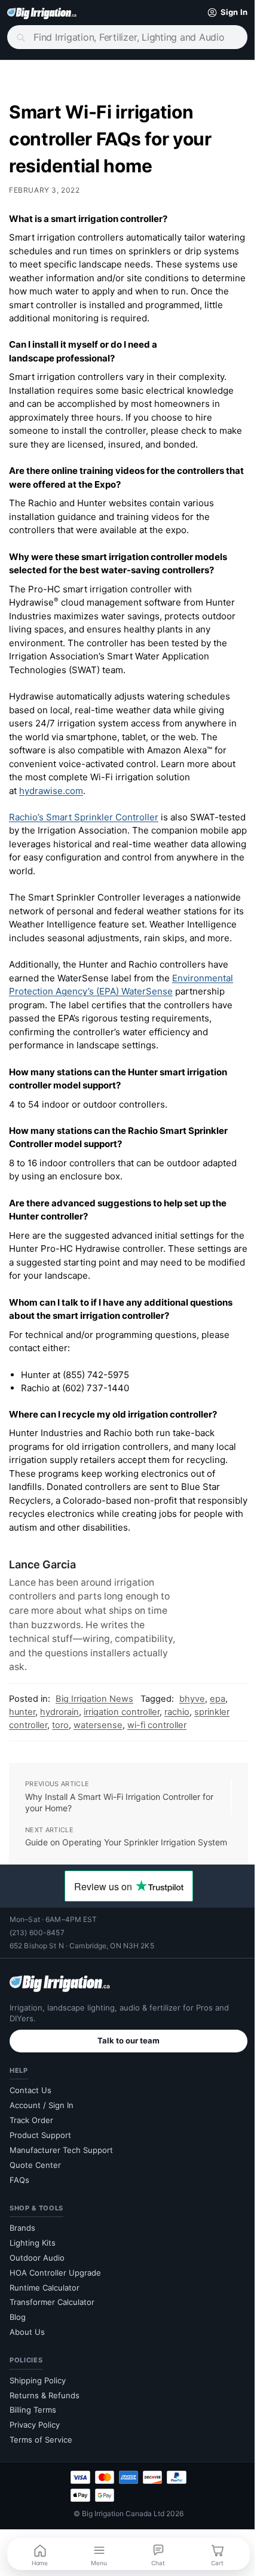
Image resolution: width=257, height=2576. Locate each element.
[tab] (124, 219)
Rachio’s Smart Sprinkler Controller (84, 817)
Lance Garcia (42, 1578)
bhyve (192, 1712)
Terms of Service (41, 2465)
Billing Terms (33, 2435)
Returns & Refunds (45, 2420)
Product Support (40, 2160)
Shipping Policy (38, 2405)
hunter (22, 1725)
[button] (216, 13)
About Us (27, 2357)
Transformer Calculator (52, 2328)
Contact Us (30, 2115)
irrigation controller (122, 1725)
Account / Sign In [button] (42, 2130)
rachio (177, 1725)
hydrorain (59, 1725)
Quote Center (35, 2190)
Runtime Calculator (45, 2313)
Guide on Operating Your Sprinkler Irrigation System (110, 1862)
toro (60, 1738)
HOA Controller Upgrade (55, 2298)
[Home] (42, 13)
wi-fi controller (157, 1738)
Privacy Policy (35, 2450)
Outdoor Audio (37, 2283)
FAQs (19, 2205)
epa (218, 1712)
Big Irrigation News (94, 1712)
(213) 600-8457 (37, 1958)
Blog (18, 2342)
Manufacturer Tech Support (61, 2175)
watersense (98, 1738)
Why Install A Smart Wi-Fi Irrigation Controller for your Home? (119, 1816)
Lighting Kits (33, 2268)
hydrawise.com (51, 791)
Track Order (31, 2145)
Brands (22, 2253)
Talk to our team (124, 2066)
